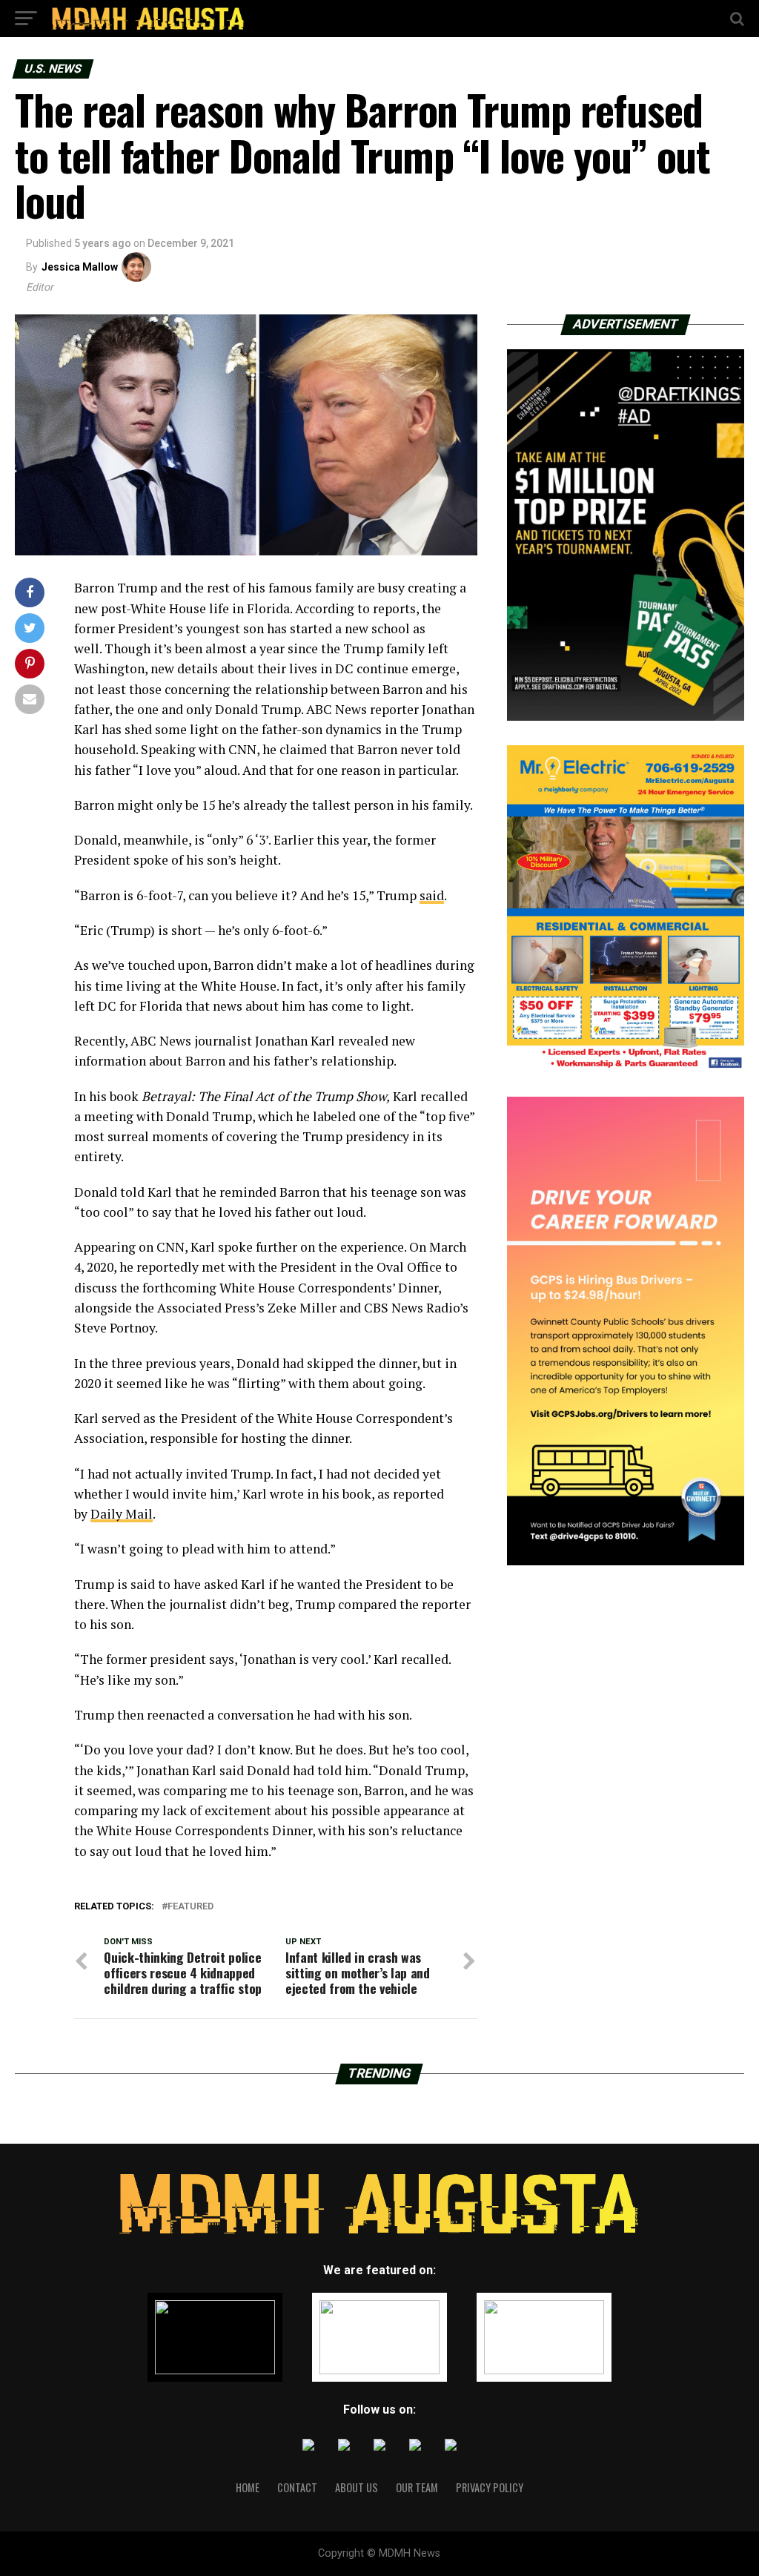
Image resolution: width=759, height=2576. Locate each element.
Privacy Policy (490, 2487)
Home (248, 2487)
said (432, 895)
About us (357, 2487)
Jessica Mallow (80, 267)
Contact (297, 2487)
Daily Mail (122, 1514)
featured (190, 1907)
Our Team (417, 2487)
